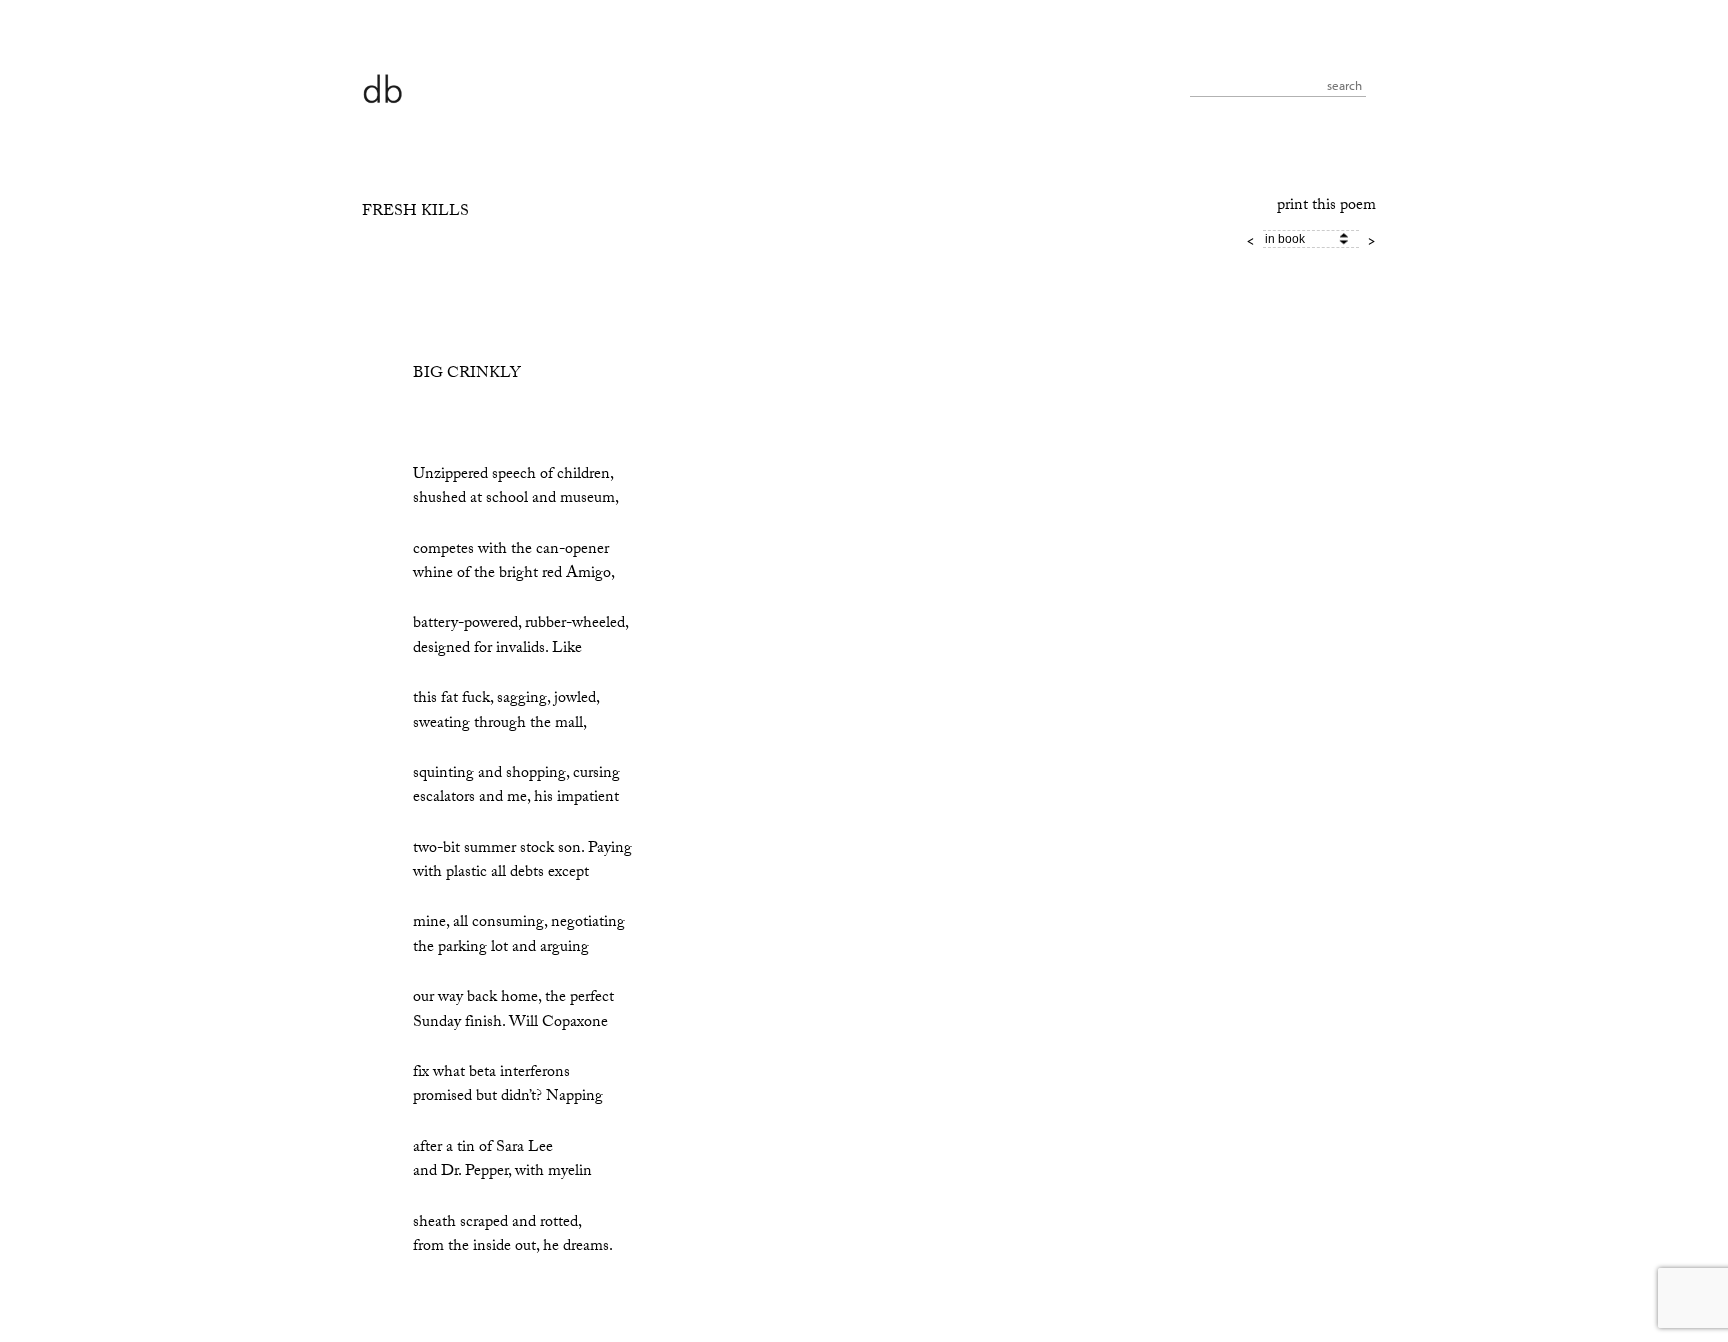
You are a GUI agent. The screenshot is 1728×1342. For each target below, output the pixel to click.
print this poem (1326, 206)
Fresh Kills (415, 212)
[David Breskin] (382, 87)
